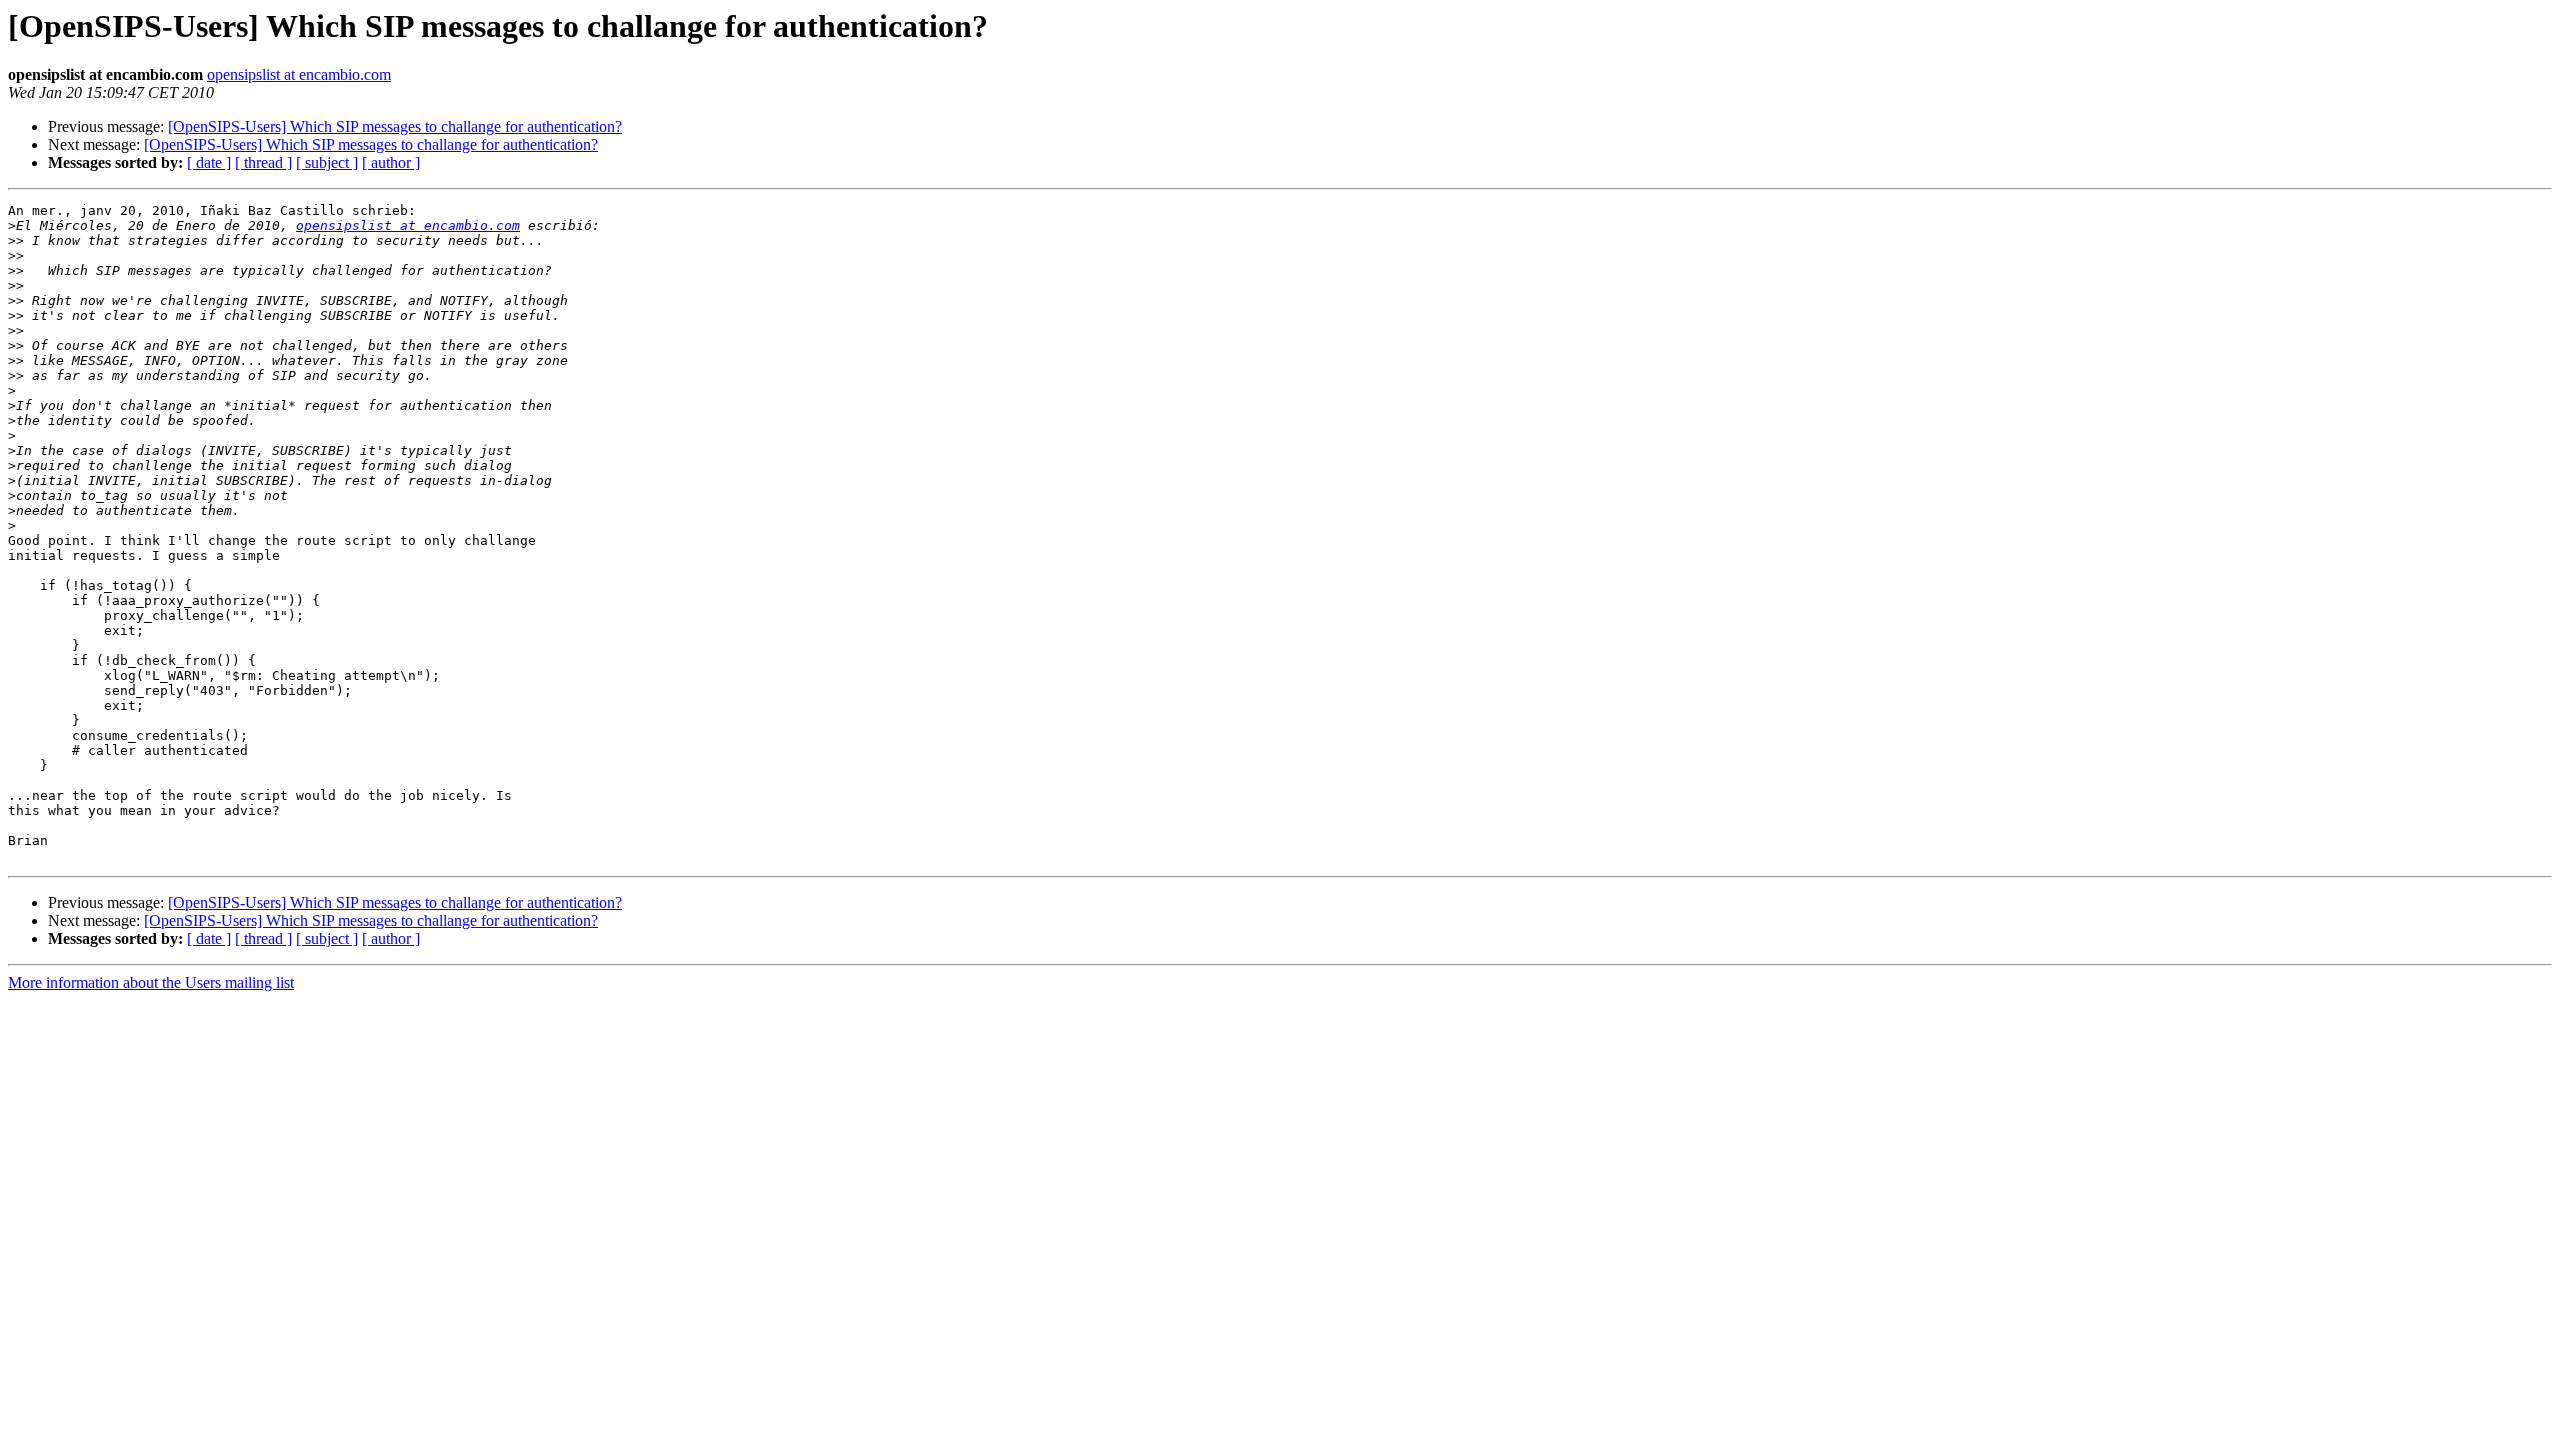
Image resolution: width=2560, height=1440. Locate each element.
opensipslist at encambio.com (299, 74)
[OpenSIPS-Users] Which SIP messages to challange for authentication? (395, 126)
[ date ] (209, 162)
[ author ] (391, 162)
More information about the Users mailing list (151, 982)
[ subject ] (327, 162)
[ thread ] (263, 162)
